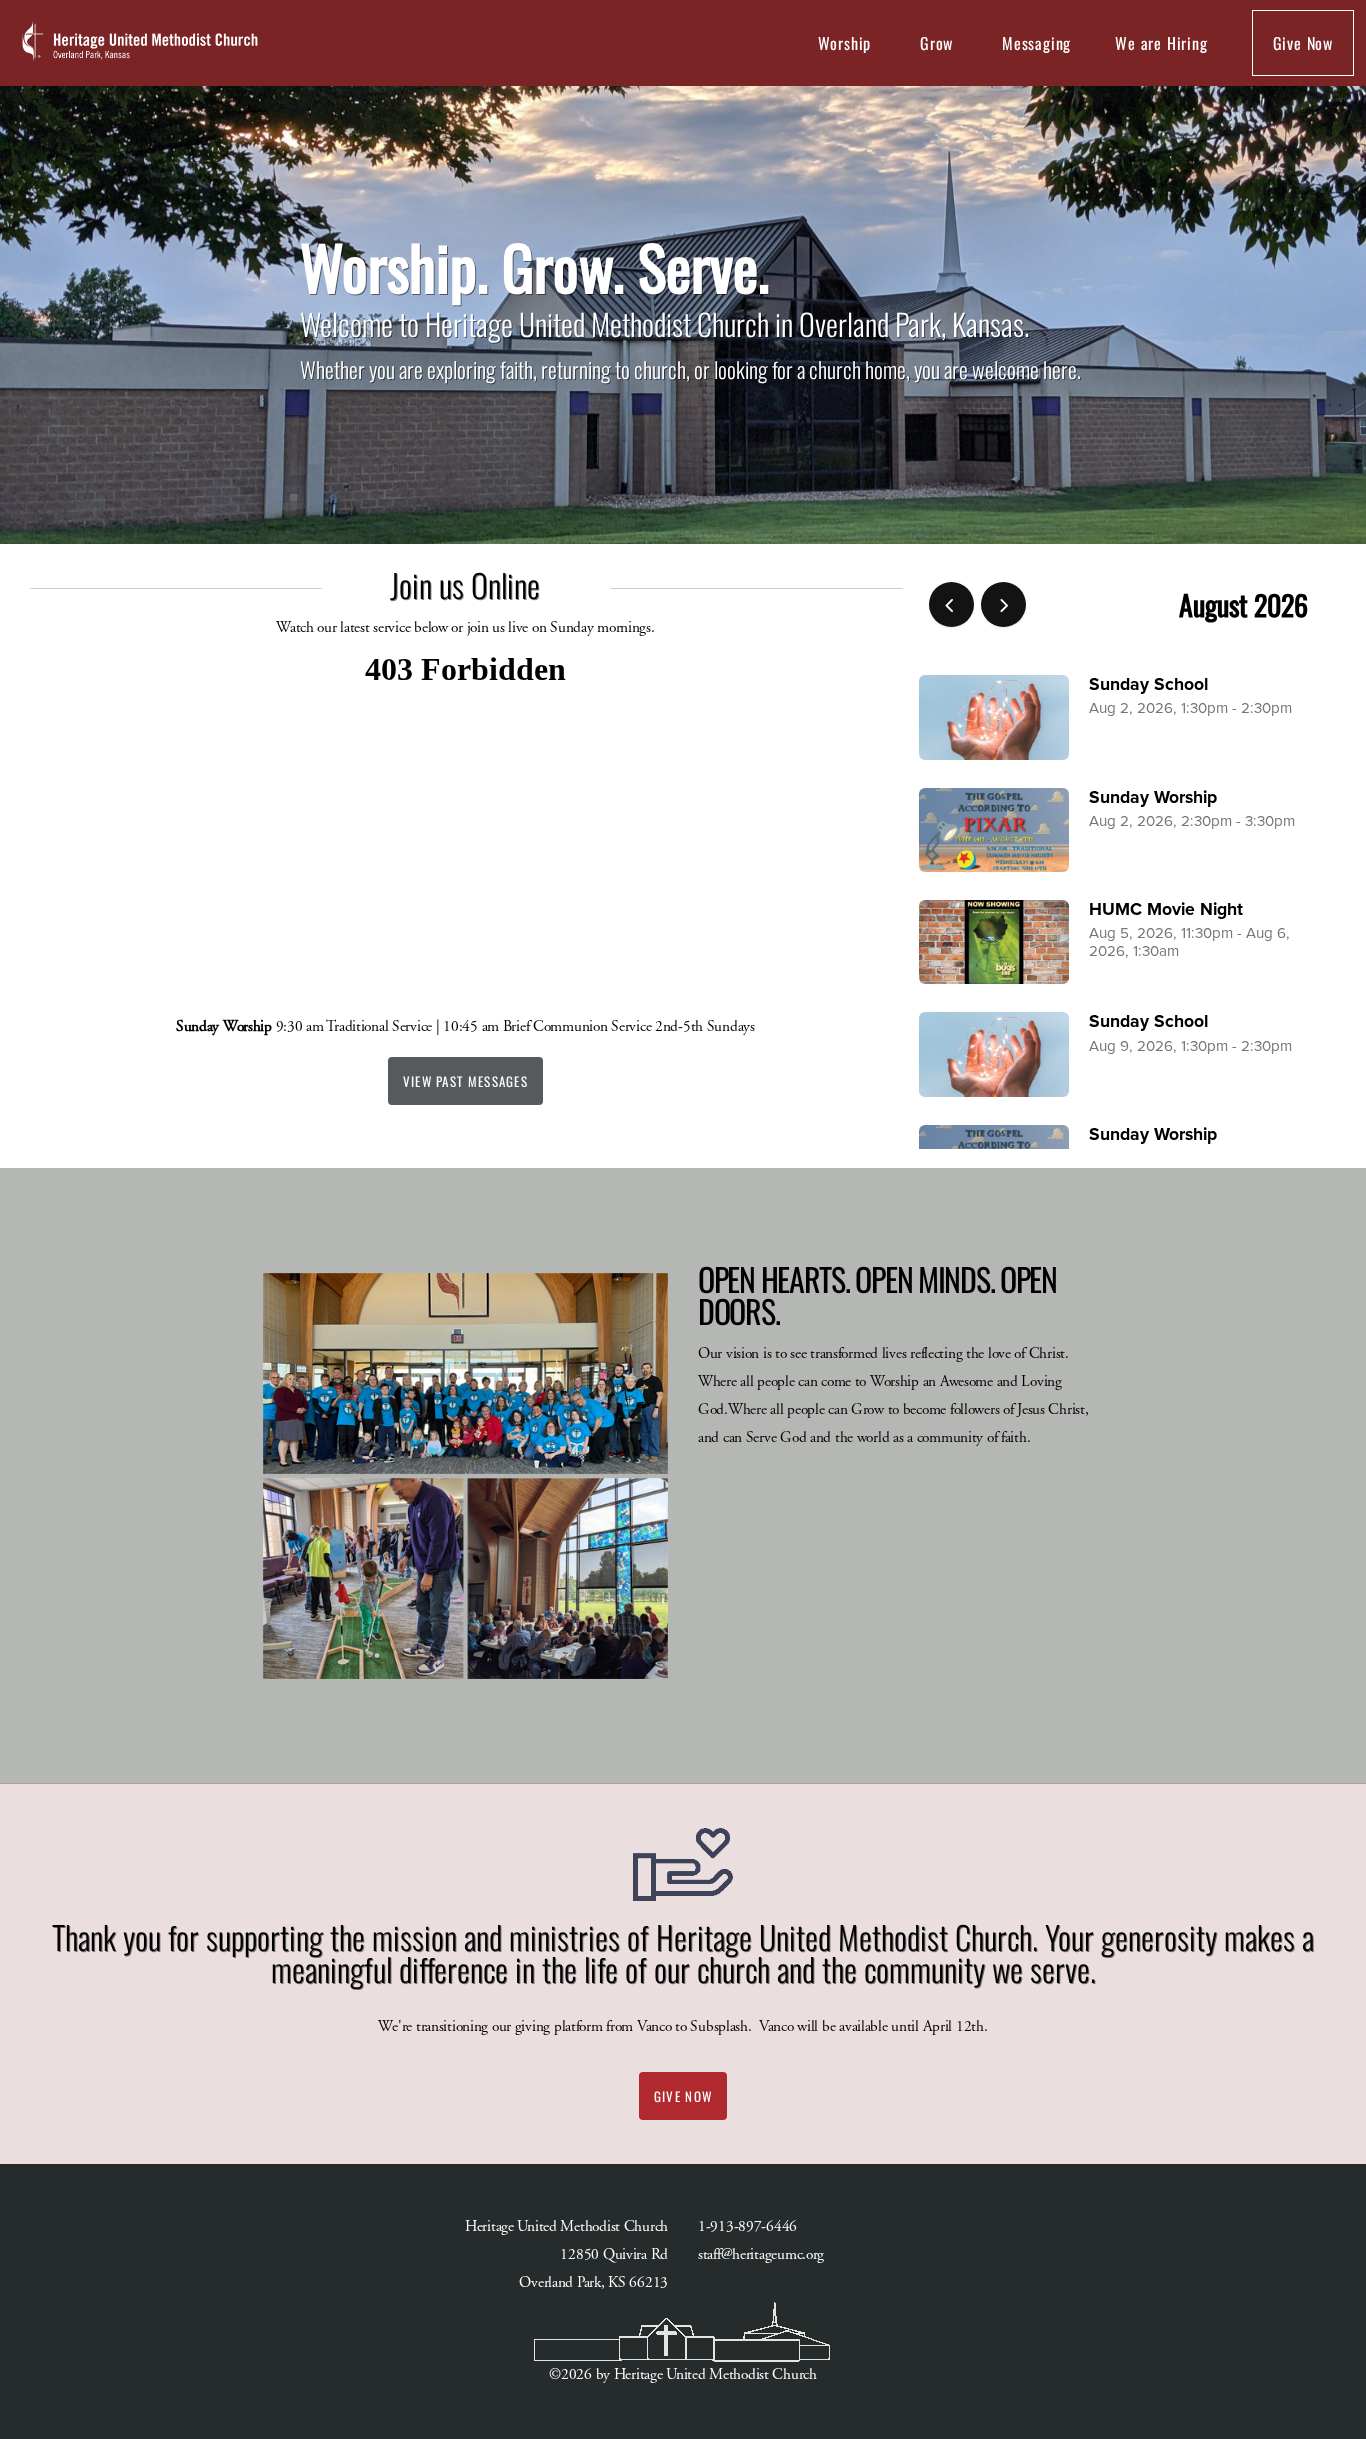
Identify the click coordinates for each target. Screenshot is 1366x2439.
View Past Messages (465, 1081)
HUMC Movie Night (1166, 909)
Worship (847, 43)
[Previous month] (951, 604)
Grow (939, 43)
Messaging (1036, 43)
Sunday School (1148, 684)
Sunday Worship (1153, 797)
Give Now (1303, 43)
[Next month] (1003, 604)
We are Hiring (1161, 43)
